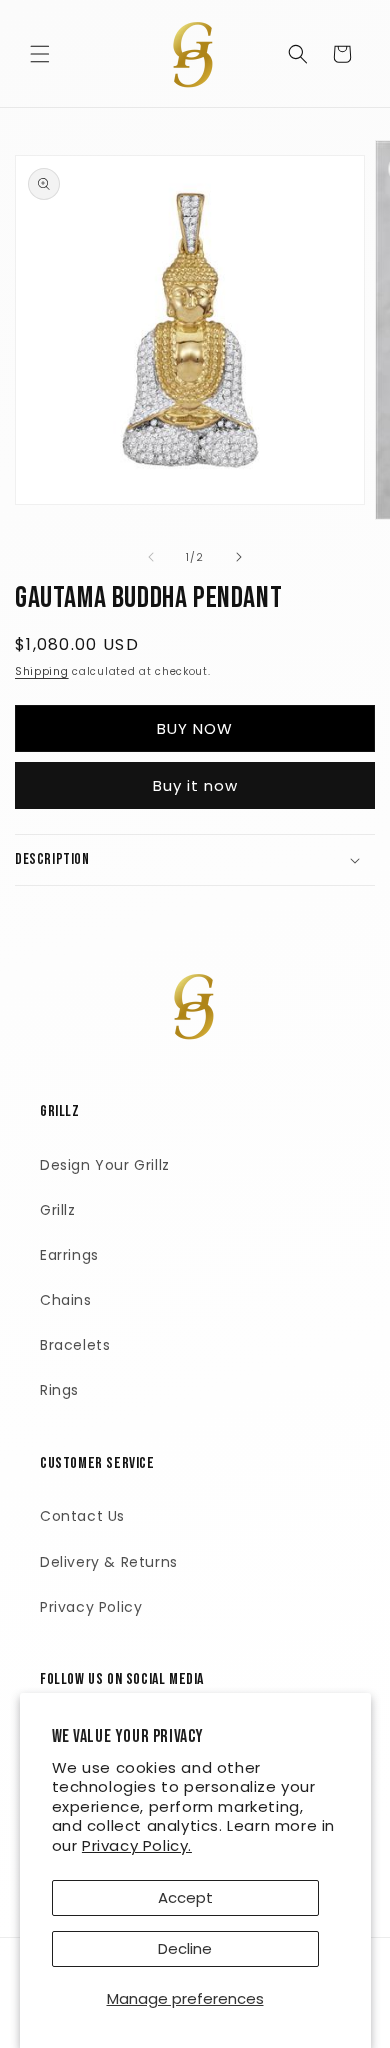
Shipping (42, 671)
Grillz (58, 1210)
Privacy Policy (91, 1607)
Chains (66, 1300)
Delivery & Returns (109, 1562)
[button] (40, 54)
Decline (185, 1948)
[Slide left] (151, 557)
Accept (185, 1897)
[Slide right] (239, 557)
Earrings (69, 1255)
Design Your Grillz (105, 1165)
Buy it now (195, 785)
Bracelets (75, 1345)
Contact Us (82, 1516)
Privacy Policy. (137, 1845)
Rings (59, 1390)
